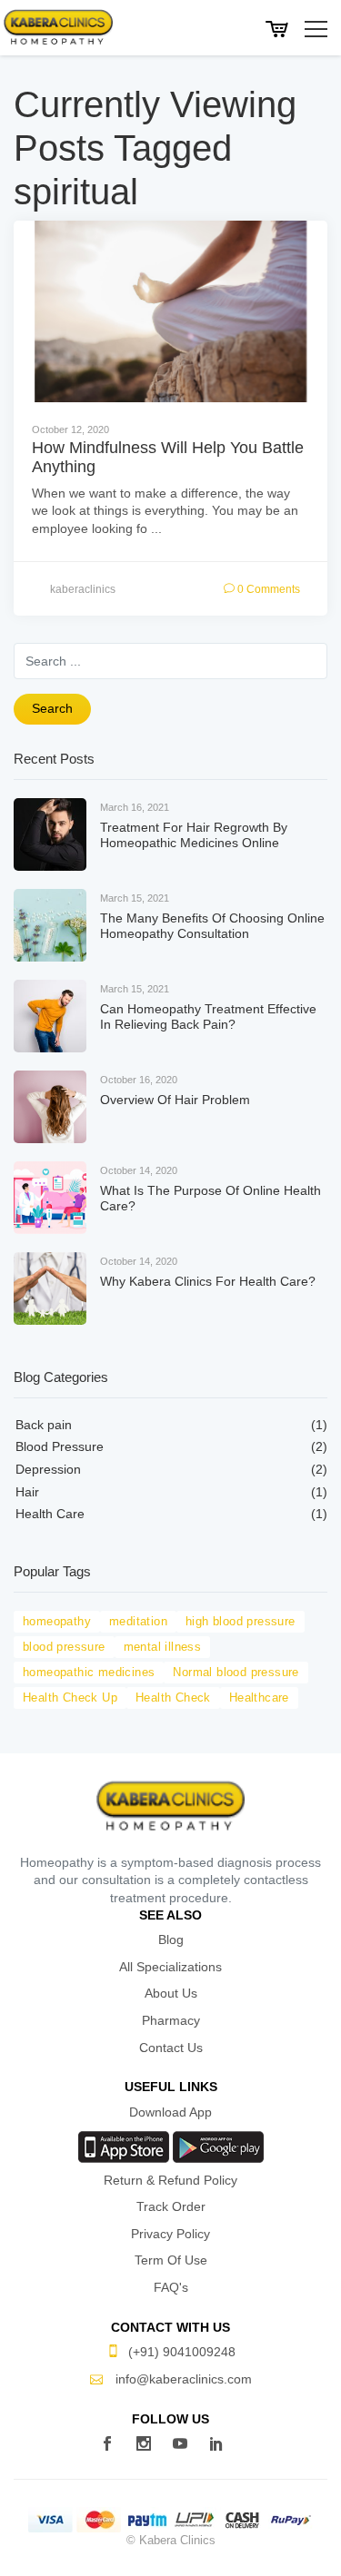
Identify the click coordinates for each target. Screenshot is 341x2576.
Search (52, 708)
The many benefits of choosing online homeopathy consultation (212, 926)
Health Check (173, 1698)
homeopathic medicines (89, 1672)
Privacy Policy (170, 2234)
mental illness (163, 1647)
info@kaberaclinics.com (182, 2379)
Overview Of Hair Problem (175, 1100)
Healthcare (259, 1698)
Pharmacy (171, 2020)
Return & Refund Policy (170, 2180)
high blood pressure (241, 1621)
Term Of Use (171, 2260)
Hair (27, 1492)
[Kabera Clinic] (170, 1805)
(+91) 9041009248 (182, 2352)
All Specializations (170, 1967)
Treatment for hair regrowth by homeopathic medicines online (194, 835)
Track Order (171, 2206)
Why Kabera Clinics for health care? (208, 1281)
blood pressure (64, 1647)
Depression (48, 1469)
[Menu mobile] (316, 30)
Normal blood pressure (236, 1672)
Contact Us (171, 2048)
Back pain (44, 1425)
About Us (171, 1993)
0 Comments (267, 589)
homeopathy (57, 1621)
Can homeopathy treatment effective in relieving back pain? (208, 1017)
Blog (171, 1939)
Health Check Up (70, 1698)
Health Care (50, 1514)
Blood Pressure (60, 1446)
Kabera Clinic (58, 27)
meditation (138, 1621)
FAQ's (171, 2287)
